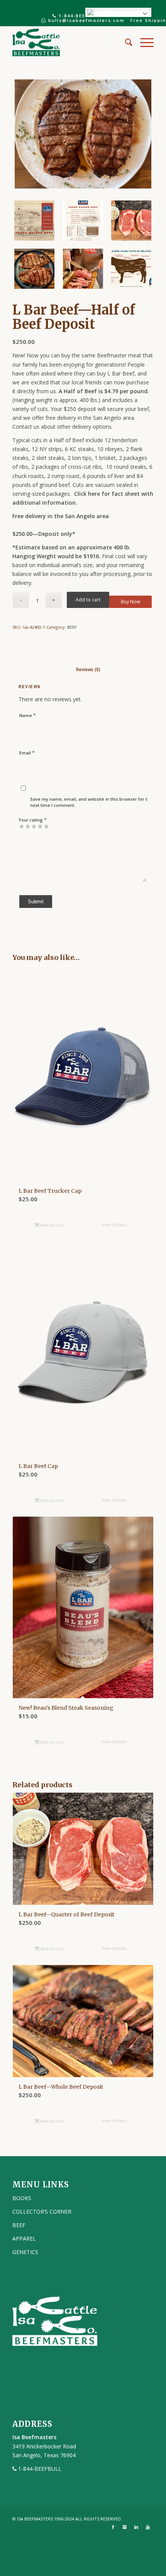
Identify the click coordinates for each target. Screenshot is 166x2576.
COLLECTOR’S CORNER (42, 2211)
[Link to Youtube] (148, 2527)
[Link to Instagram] (125, 2527)
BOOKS (22, 2198)
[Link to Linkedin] (136, 2527)
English (118, 12)
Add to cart (88, 600)
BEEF (72, 627)
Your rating (33, 820)
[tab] (80, 665)
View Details (114, 1225)
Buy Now (130, 602)
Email (27, 753)
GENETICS (25, 2252)
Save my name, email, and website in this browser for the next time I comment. (91, 802)
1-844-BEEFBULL (79, 16)
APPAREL (24, 2238)
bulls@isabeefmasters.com (86, 20)
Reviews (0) (81, 669)
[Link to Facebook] (113, 2527)
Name (28, 715)
